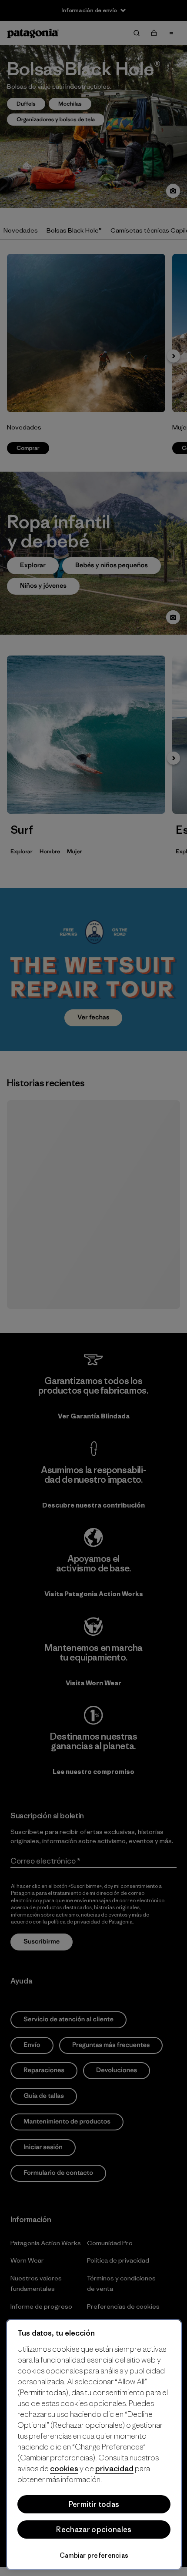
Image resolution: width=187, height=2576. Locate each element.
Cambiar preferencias (94, 2555)
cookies (64, 2468)
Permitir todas (94, 2504)
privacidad (114, 2468)
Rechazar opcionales (94, 2529)
